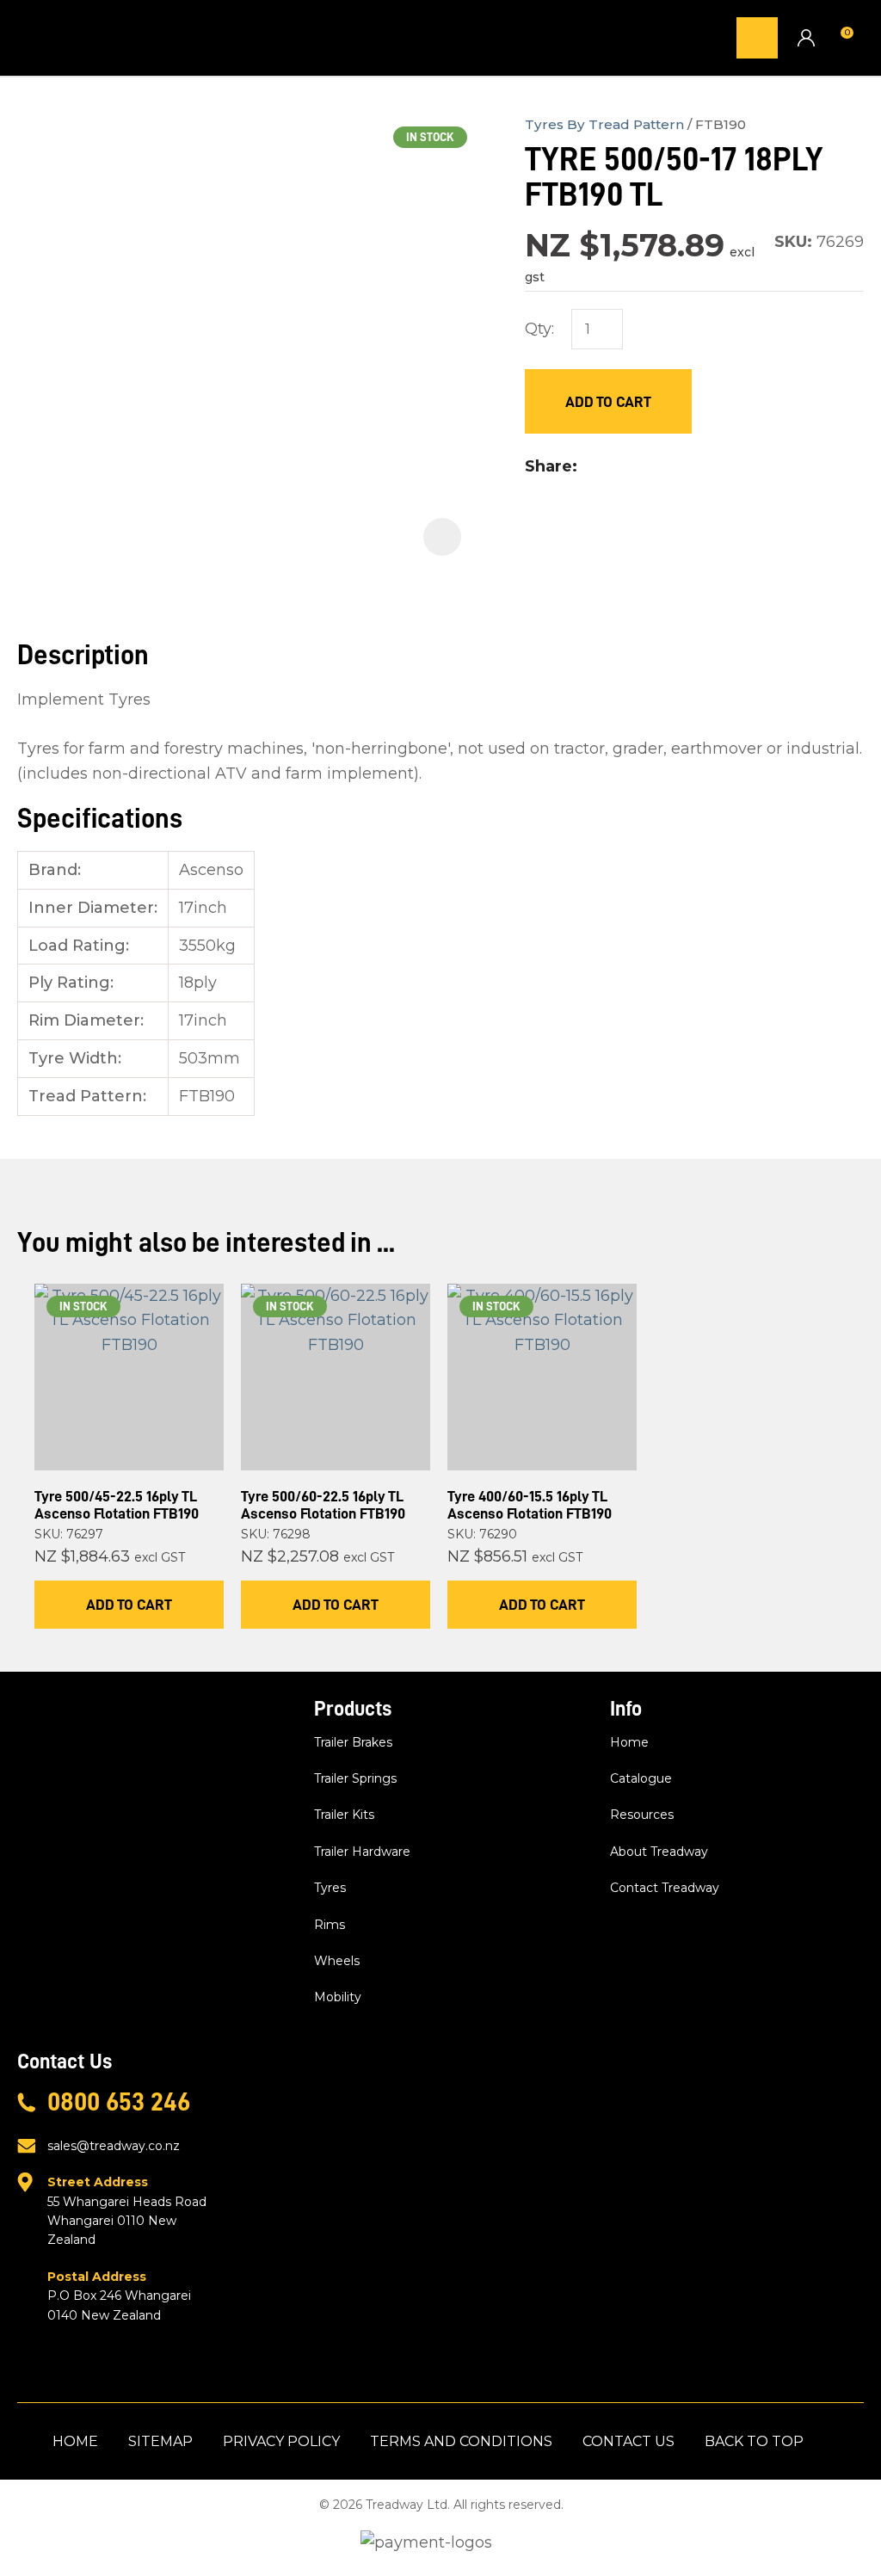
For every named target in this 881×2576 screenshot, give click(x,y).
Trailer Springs (355, 1778)
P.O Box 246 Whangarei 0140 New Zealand (119, 2296)
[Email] (641, 467)
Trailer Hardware (362, 1852)
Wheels (337, 1961)
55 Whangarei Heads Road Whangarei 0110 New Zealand (127, 2211)
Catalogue (641, 1778)
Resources (642, 1815)
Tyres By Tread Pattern (604, 124)
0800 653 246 (119, 2102)
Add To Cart (129, 1605)
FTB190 (721, 124)
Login (806, 37)
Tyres (330, 1888)
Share (548, 466)
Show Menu (28, 37)
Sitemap (160, 2441)
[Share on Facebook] (589, 467)
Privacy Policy (281, 2441)
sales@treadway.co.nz (114, 2146)
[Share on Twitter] (613, 467)
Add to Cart (608, 402)
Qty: (539, 329)
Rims (330, 1925)
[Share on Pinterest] (668, 467)
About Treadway (659, 1852)
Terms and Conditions (461, 2441)
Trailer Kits (344, 1815)
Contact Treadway (665, 1888)
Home (629, 1742)
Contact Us (628, 2441)
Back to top (754, 2441)
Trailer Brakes (353, 1742)
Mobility (338, 1997)
